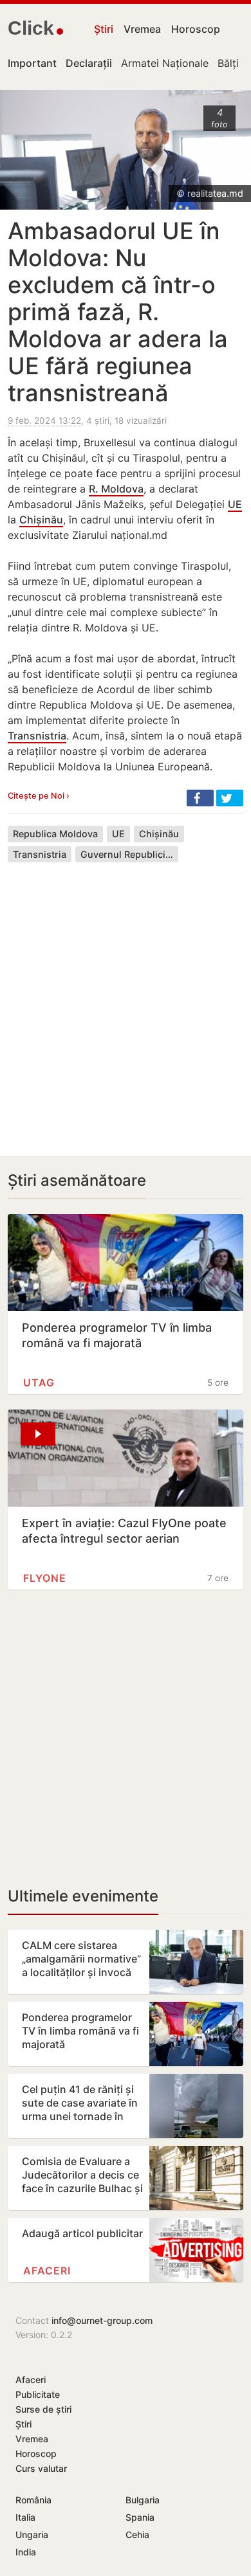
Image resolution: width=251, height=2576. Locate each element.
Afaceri (47, 2271)
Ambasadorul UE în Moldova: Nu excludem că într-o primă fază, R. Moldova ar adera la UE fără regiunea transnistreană (118, 312)
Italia (25, 2517)
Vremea (142, 29)
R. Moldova (116, 489)
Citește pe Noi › (39, 796)
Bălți (228, 63)
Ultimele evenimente (83, 1896)
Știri (104, 29)
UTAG (39, 1383)
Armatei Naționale (165, 63)
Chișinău (41, 520)
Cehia (137, 2535)
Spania (140, 2517)
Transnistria (37, 736)
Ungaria (32, 2535)
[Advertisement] (126, 999)
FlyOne (45, 1578)
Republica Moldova (55, 834)
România (33, 2500)
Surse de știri (43, 2409)
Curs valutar (41, 2468)
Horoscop (196, 29)
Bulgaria (143, 2500)
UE (235, 504)
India (26, 2552)
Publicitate (38, 2394)
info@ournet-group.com (102, 2320)
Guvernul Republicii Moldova (129, 854)
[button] (200, 798)
